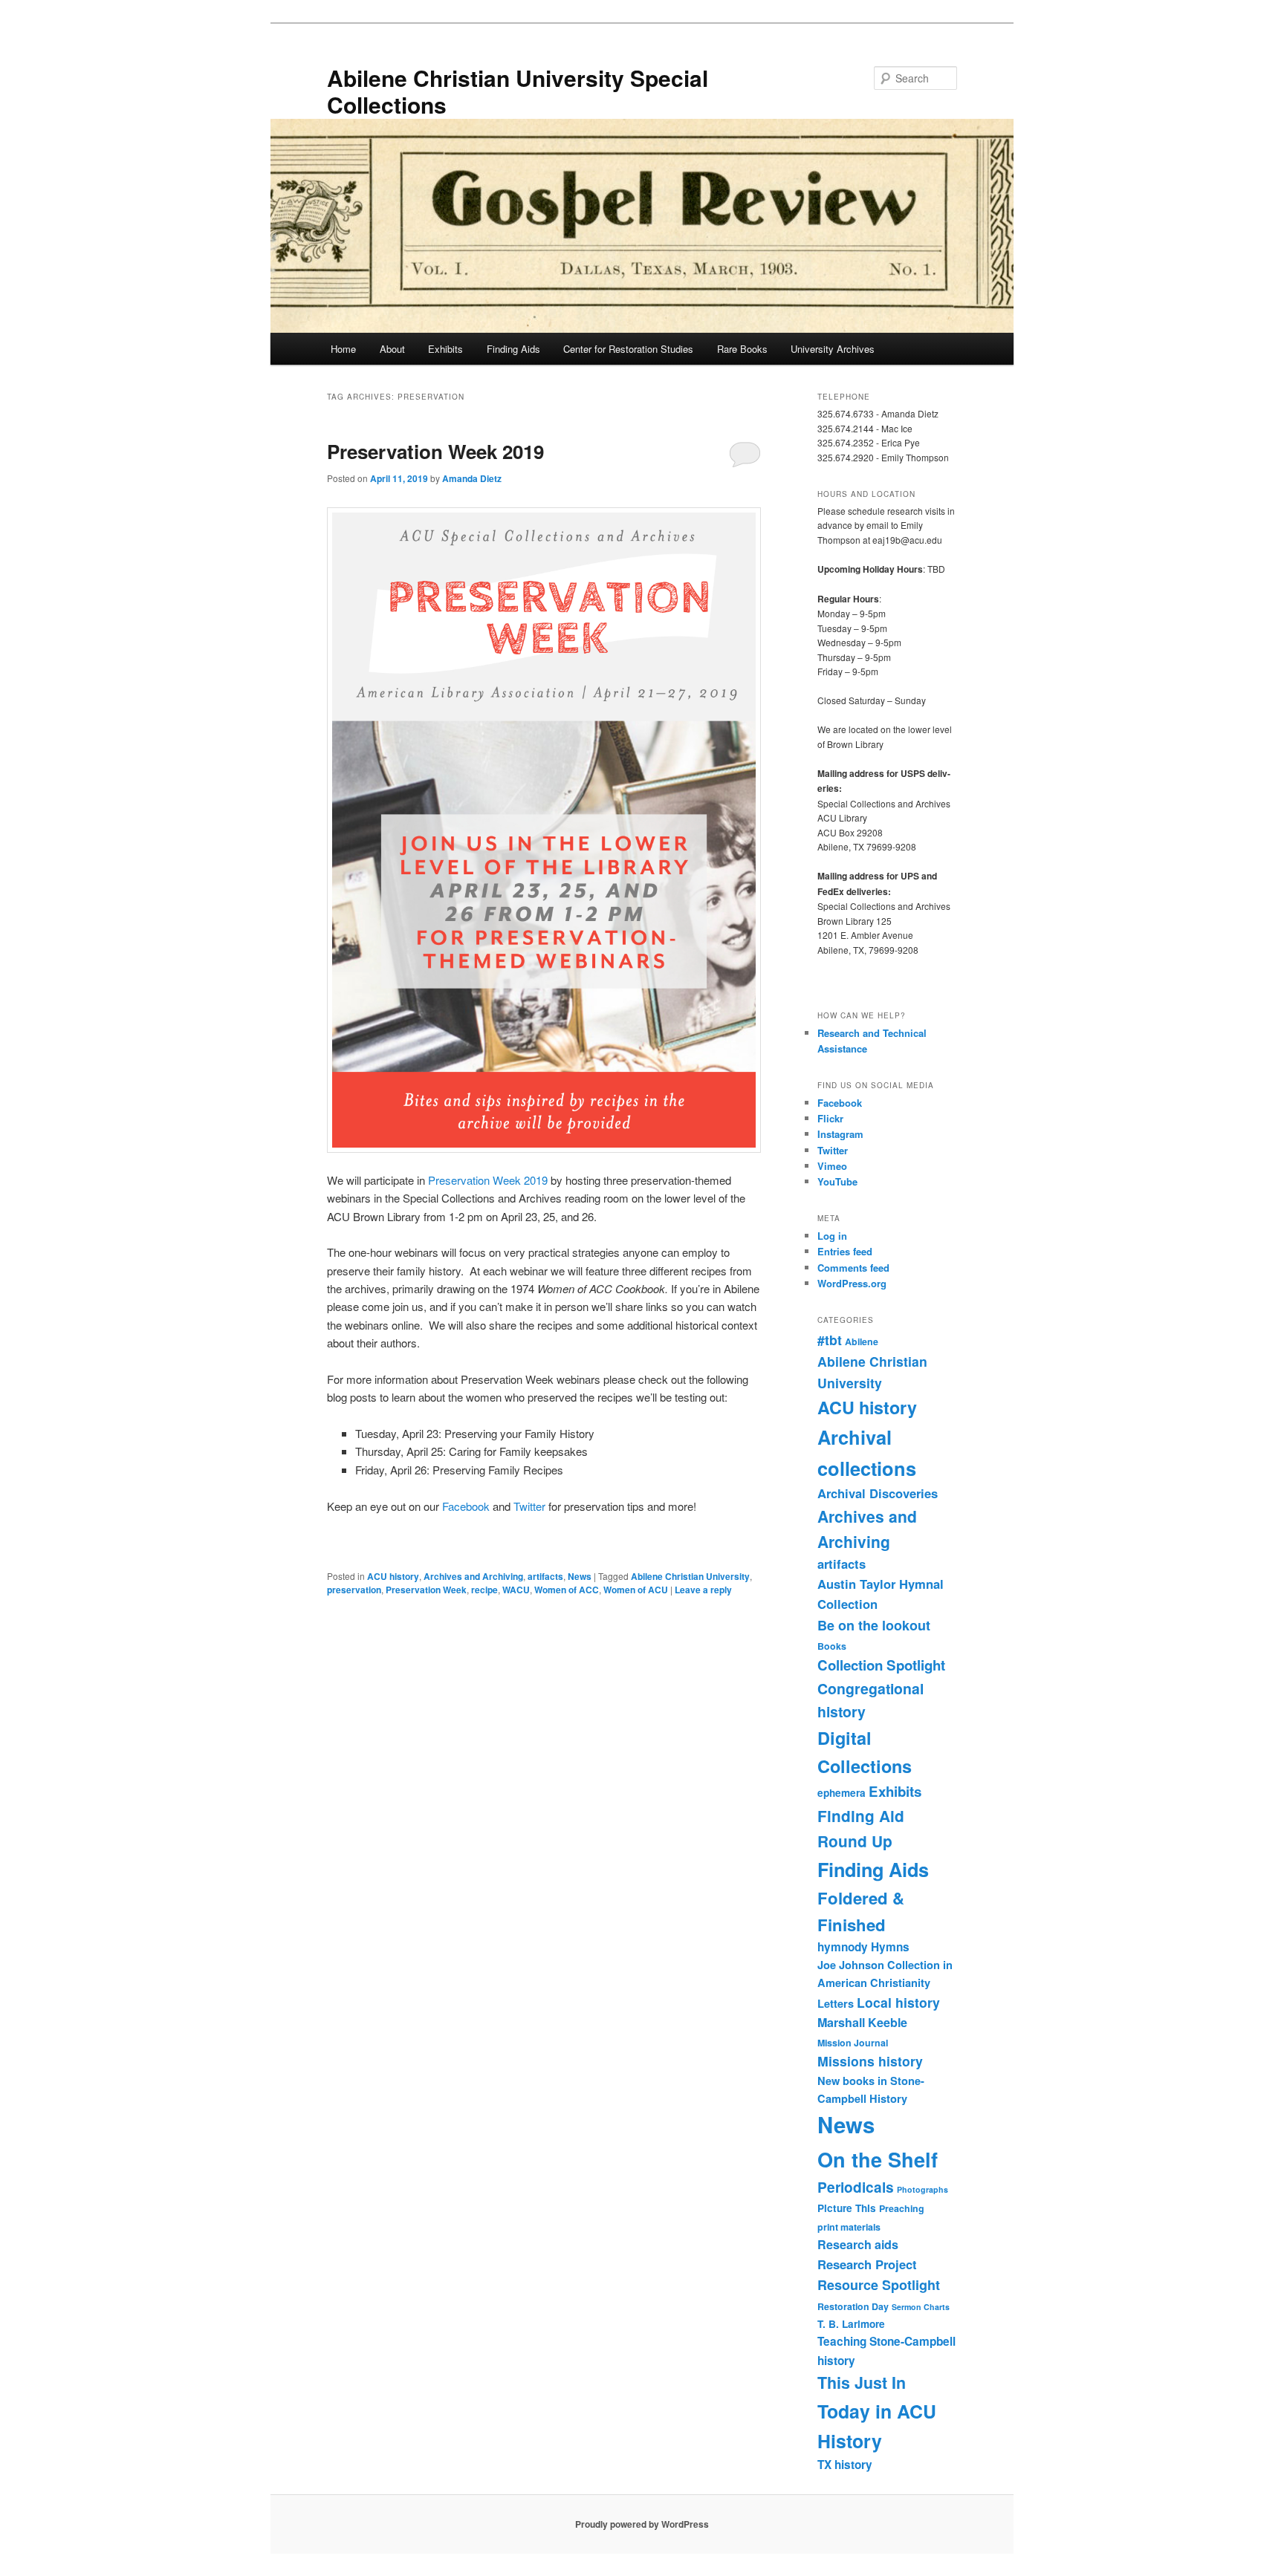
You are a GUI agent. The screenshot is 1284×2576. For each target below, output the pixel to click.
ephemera (842, 1793)
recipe (484, 1590)
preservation (354, 1590)
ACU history (393, 1576)
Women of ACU (636, 1590)
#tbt (830, 1340)
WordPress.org (852, 1283)
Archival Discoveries (878, 1493)
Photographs (923, 2189)
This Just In (862, 2383)
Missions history (870, 2061)
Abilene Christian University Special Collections (518, 91)
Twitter (529, 1506)
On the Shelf (878, 2159)
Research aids (858, 2244)
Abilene (862, 1341)
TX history (845, 2465)
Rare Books (742, 349)
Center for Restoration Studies (628, 349)
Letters (836, 2003)
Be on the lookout (874, 1625)
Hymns (890, 1947)
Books (832, 1646)
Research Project (867, 2264)
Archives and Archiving (473, 1576)
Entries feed (845, 1251)
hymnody (843, 1947)
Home (343, 349)
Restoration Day (853, 2306)
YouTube (837, 1181)
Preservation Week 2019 (435, 451)
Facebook (466, 1506)
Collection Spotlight (881, 1665)
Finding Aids (513, 349)
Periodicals (856, 2187)
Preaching (902, 2208)
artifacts (545, 1576)
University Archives (833, 349)
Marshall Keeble (862, 2022)
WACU (516, 1590)
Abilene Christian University (690, 1576)
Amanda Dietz (472, 478)
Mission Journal (853, 2043)
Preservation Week (426, 1590)
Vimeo (832, 1166)
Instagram (840, 1134)
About (392, 349)
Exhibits (445, 349)
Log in (832, 1236)
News (580, 1576)
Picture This (847, 2208)
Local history (898, 2002)
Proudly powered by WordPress (642, 2524)
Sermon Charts (921, 2307)
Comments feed (853, 1268)
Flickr (830, 1118)
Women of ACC (567, 1590)
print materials (849, 2227)
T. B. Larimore (851, 2324)
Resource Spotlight (879, 2285)
